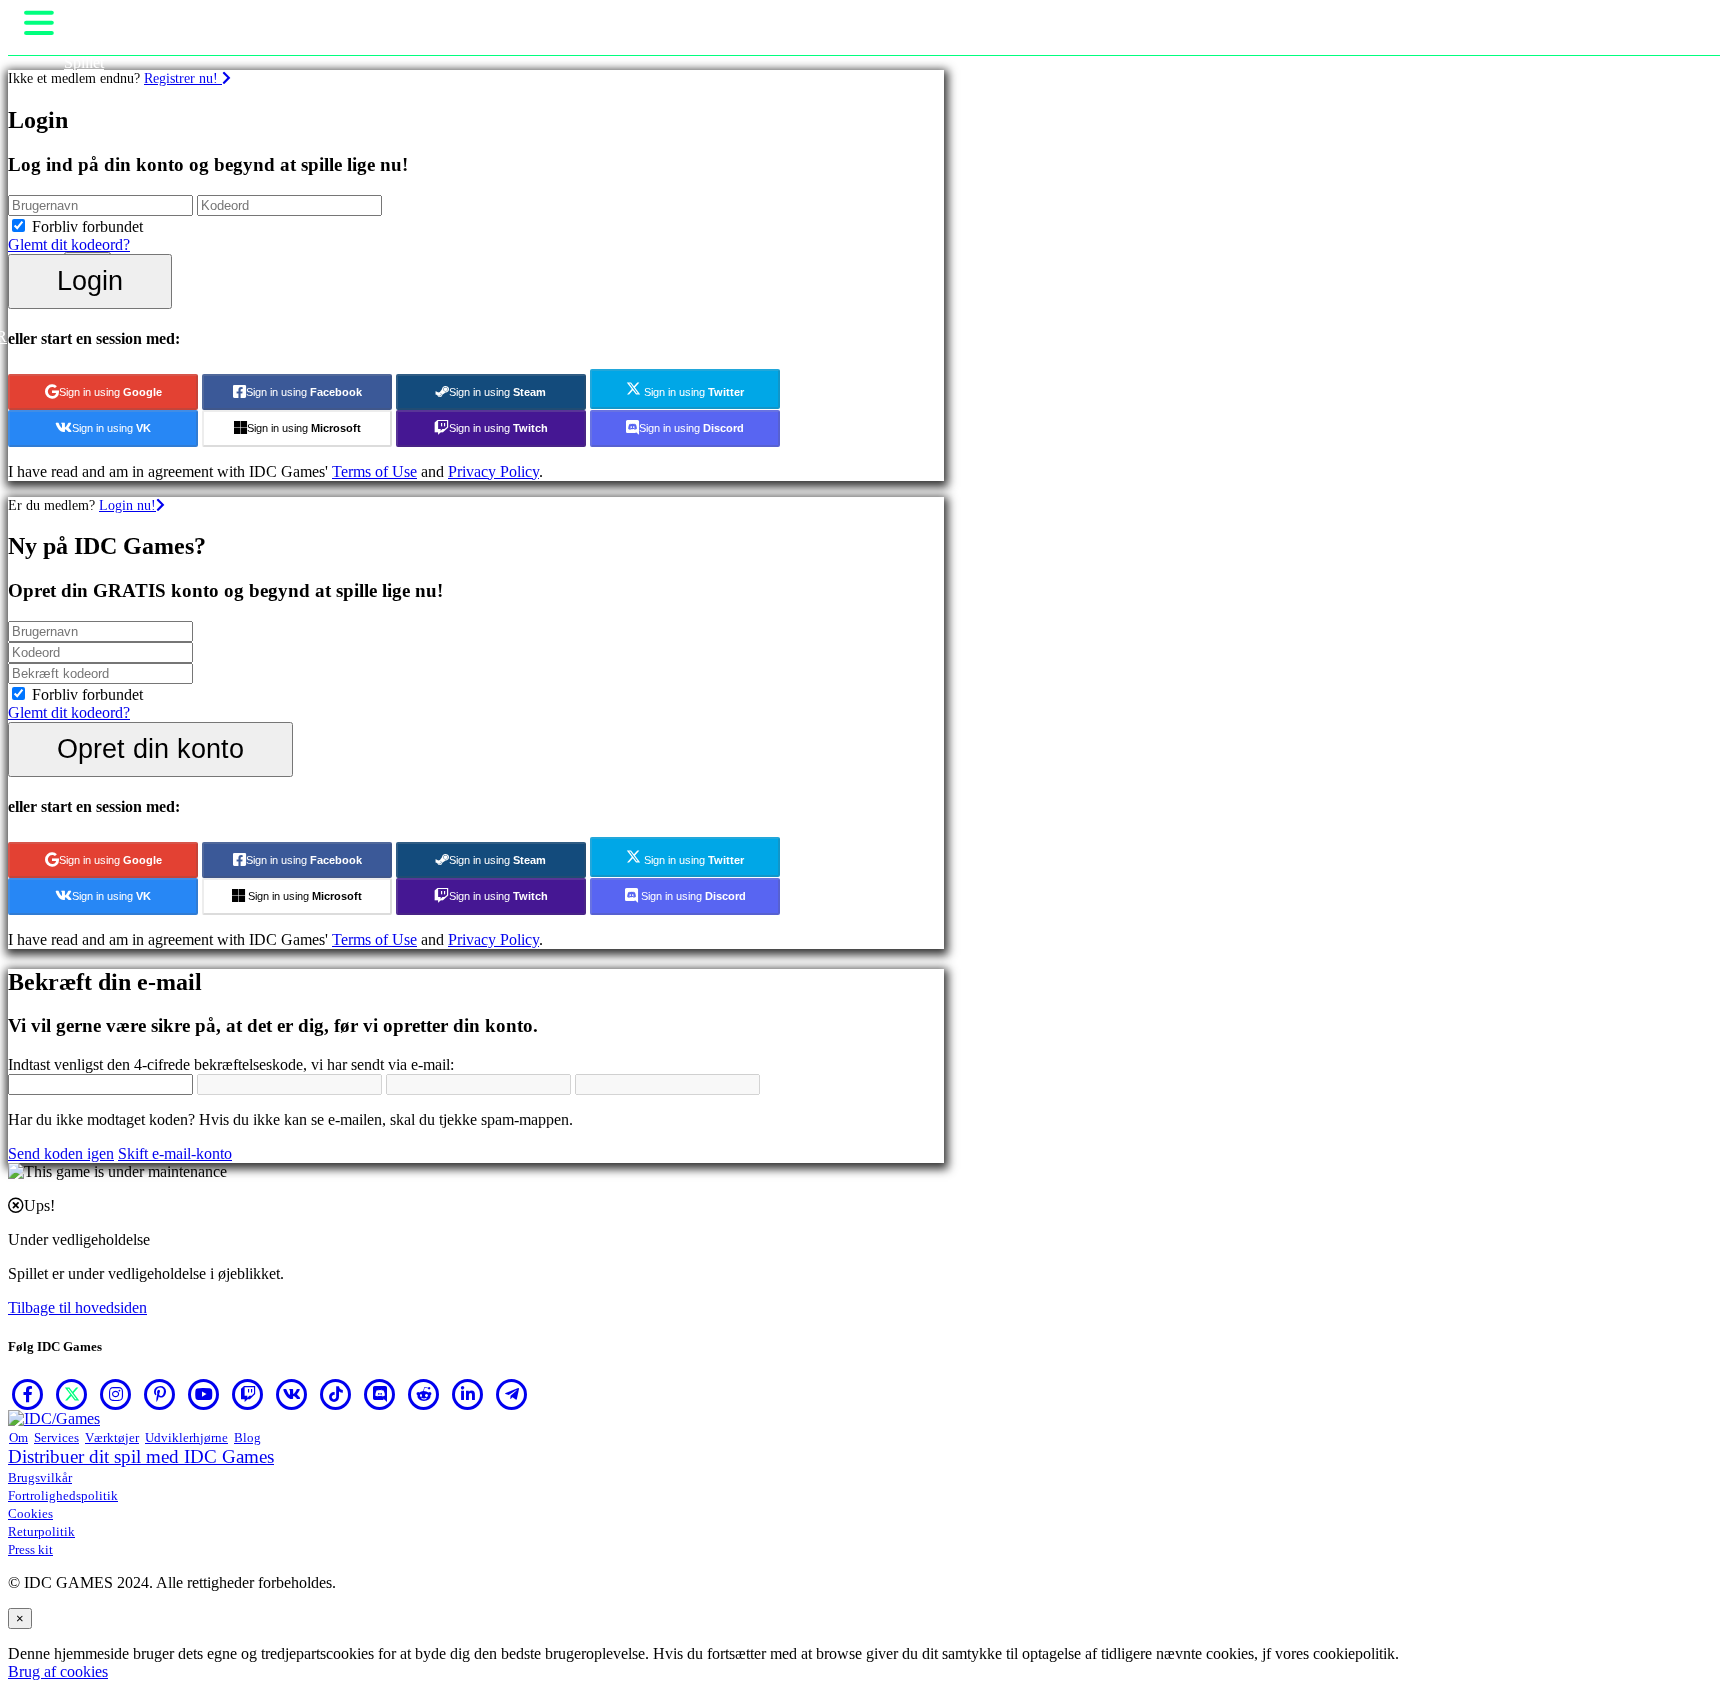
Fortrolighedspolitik (63, 1495)
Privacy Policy (493, 471)
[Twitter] (72, 1394)
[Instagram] (116, 1394)
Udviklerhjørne (186, 1437)
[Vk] (292, 1394)
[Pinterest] (160, 1394)
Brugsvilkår (40, 1477)
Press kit (30, 1549)
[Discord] (380, 1394)
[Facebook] (28, 1394)
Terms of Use (374, 471)
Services (56, 1437)
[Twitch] (248, 1394)
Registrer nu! (183, 78)
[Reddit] (424, 1394)
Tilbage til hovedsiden (77, 1307)
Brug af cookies (58, 1671)
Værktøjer (112, 1437)
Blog (247, 1437)
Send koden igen (61, 1153)
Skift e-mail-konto (175, 1153)
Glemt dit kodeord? (69, 244)
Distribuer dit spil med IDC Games (141, 1456)
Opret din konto (150, 748)
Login (90, 280)
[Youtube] (204, 1394)
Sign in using (110, 392)
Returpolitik (41, 1531)
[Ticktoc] (336, 1394)
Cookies (30, 1513)
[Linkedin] (468, 1394)
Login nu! (127, 505)
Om (18, 1437)
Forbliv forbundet (87, 226)
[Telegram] (512, 1394)
